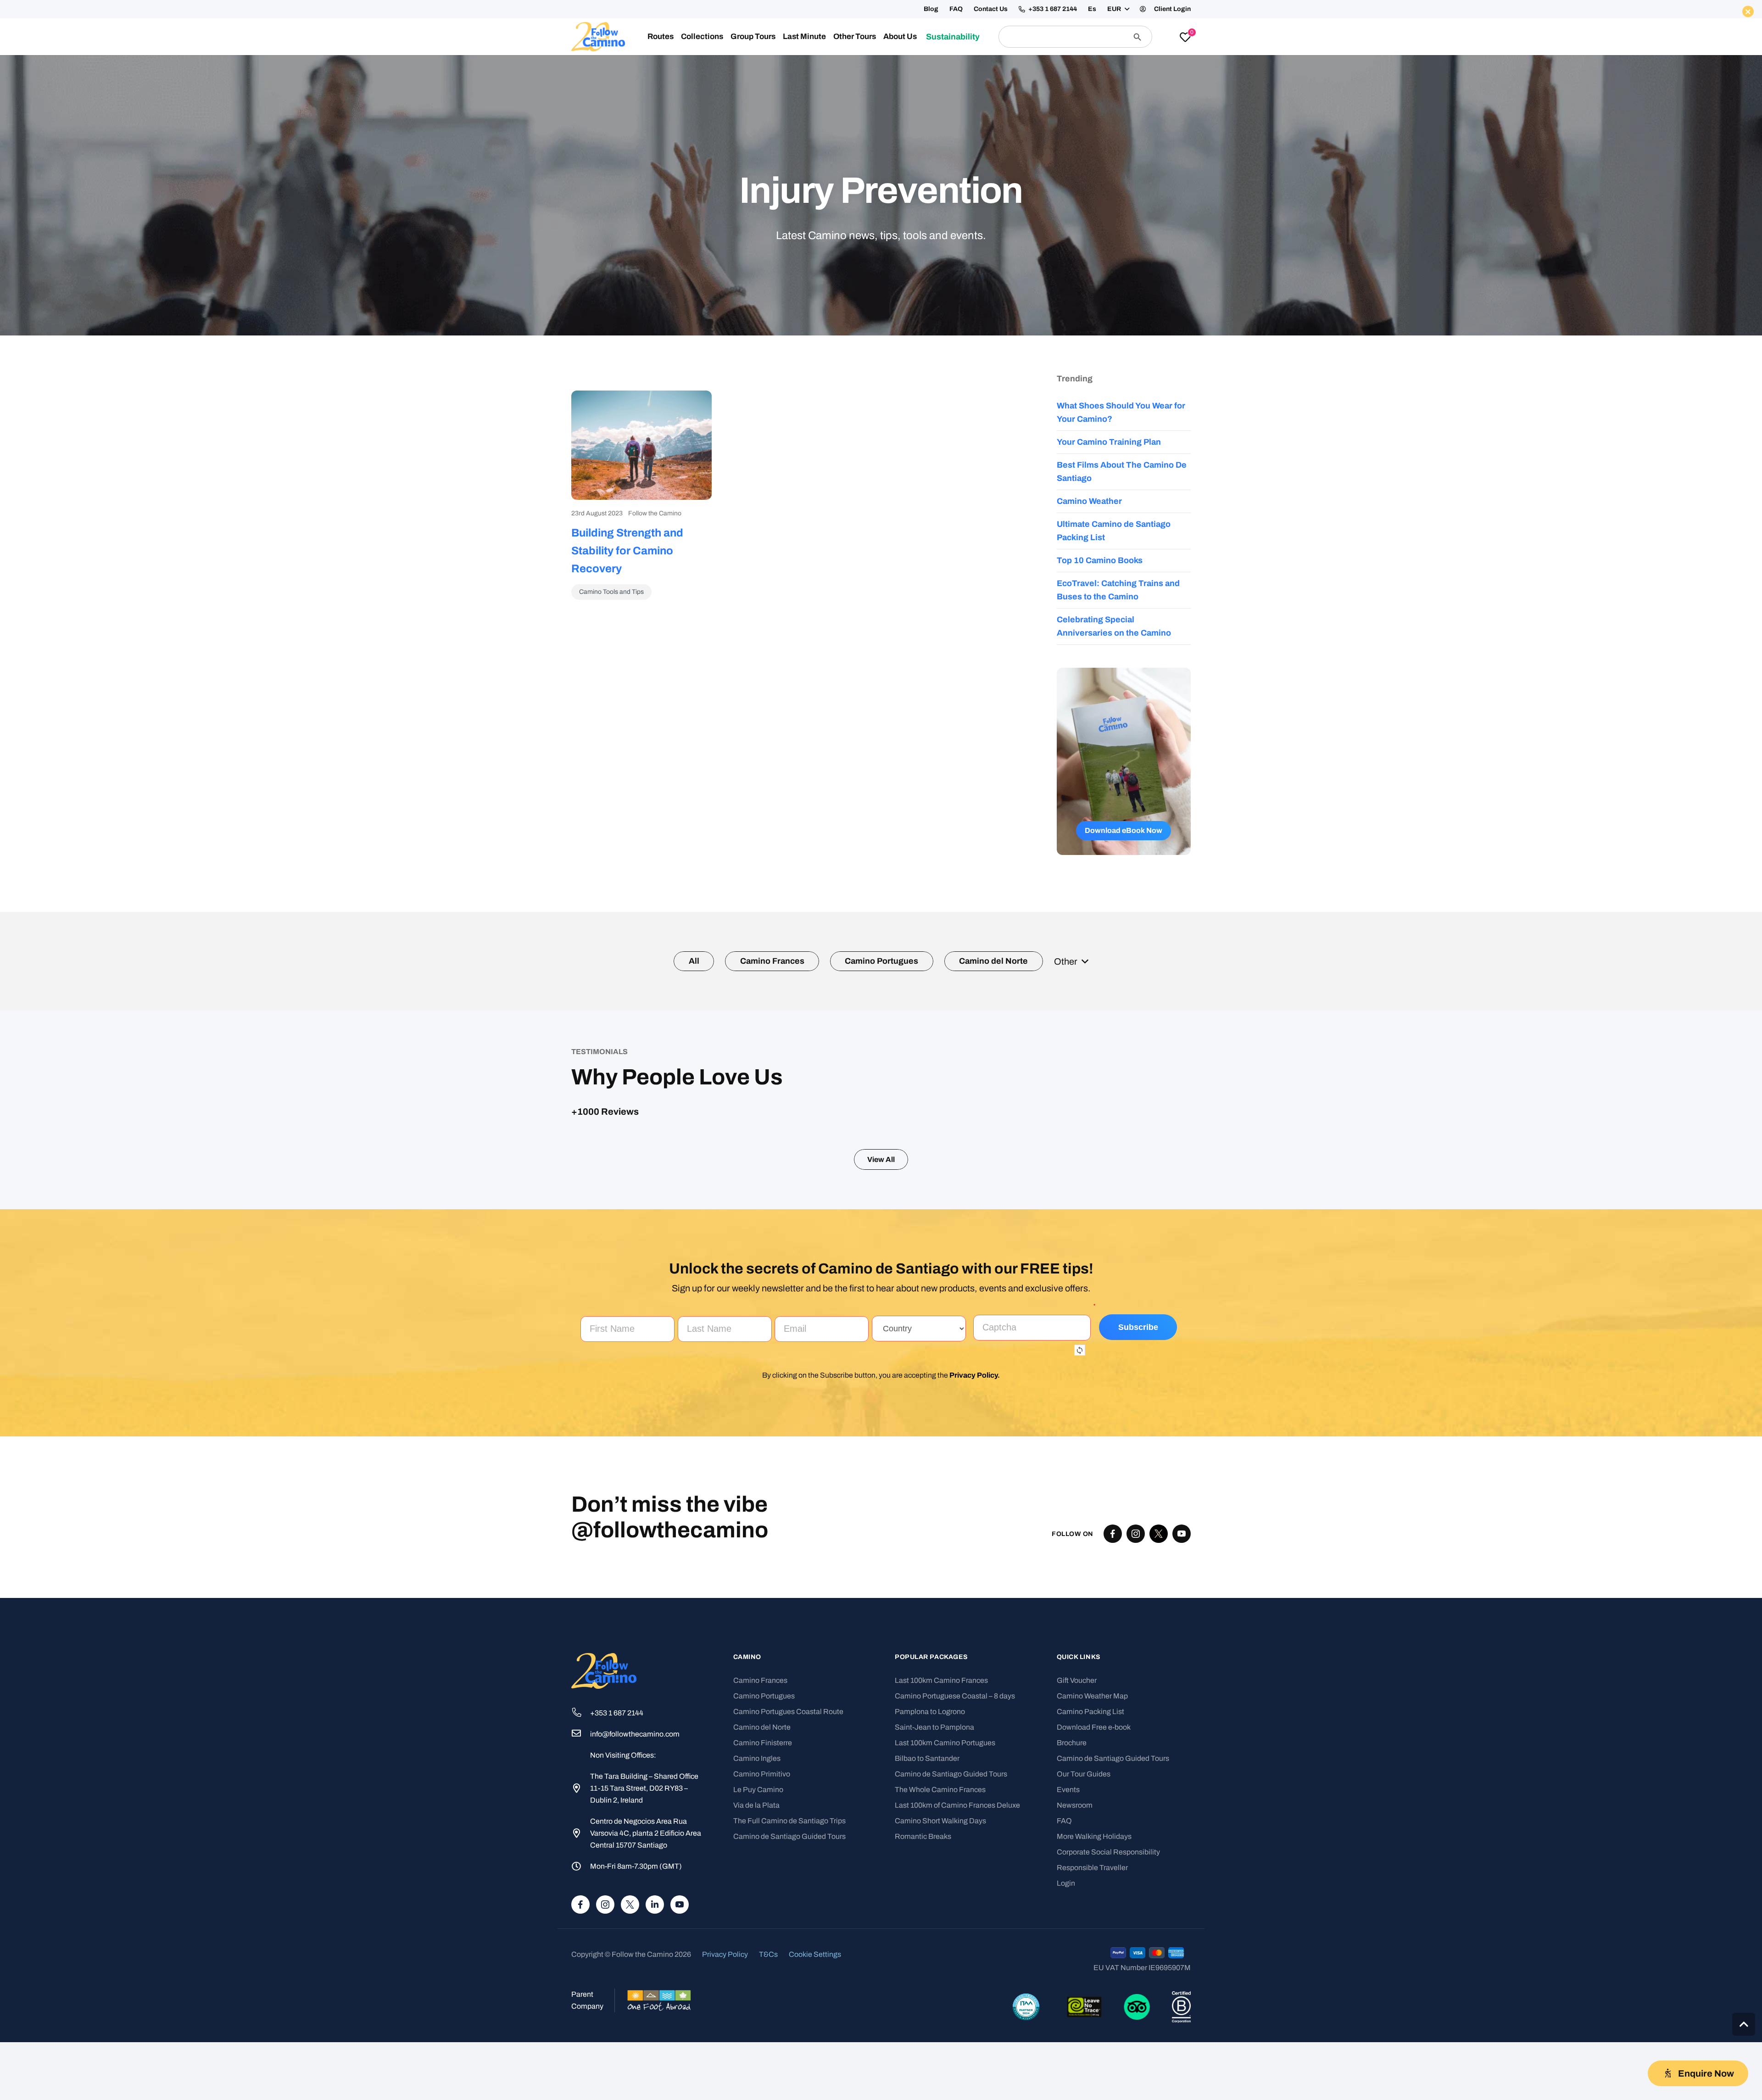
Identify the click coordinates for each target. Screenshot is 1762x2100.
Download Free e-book (1094, 1916)
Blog (931, 9)
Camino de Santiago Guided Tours (789, 2025)
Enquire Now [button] (1073, 67)
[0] (1185, 38)
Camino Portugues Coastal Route (788, 1900)
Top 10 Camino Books (1100, 560)
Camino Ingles (757, 1947)
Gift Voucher (1077, 1869)
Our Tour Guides (1084, 1963)
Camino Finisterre (763, 1931)
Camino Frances (760, 1869)
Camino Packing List (1090, 1900)
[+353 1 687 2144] (581, 1902)
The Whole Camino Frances (940, 1978)
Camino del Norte (762, 1916)
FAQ (956, 9)
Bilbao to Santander (927, 1947)
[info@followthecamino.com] (581, 1923)
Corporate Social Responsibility (1108, 2041)
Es (1092, 9)
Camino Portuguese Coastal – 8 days (955, 1885)
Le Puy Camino (758, 1978)
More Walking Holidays (1094, 2025)
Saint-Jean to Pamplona (934, 1916)
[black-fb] (1113, 1722)
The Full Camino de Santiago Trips (789, 2009)
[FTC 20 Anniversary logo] (598, 37)
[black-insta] (1136, 1722)
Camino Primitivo (762, 1963)
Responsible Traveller (1092, 2056)
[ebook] (1124, 761)
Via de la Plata (756, 1994)
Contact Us (991, 9)
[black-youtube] (1182, 1722)
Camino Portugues (764, 1885)
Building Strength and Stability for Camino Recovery (627, 551)
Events (1068, 1978)
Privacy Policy (973, 1564)
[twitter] (1159, 1722)
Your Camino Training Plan (1109, 442)
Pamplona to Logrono (930, 1900)
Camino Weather (1089, 501)
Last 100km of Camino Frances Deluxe (957, 1994)
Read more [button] (756, 1316)
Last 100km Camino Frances (941, 1869)
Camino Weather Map (1092, 1885)
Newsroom (1075, 1994)
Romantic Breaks (923, 2025)
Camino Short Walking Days (940, 2009)
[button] (1118, 9)
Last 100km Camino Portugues (945, 1931)
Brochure (1072, 1931)
